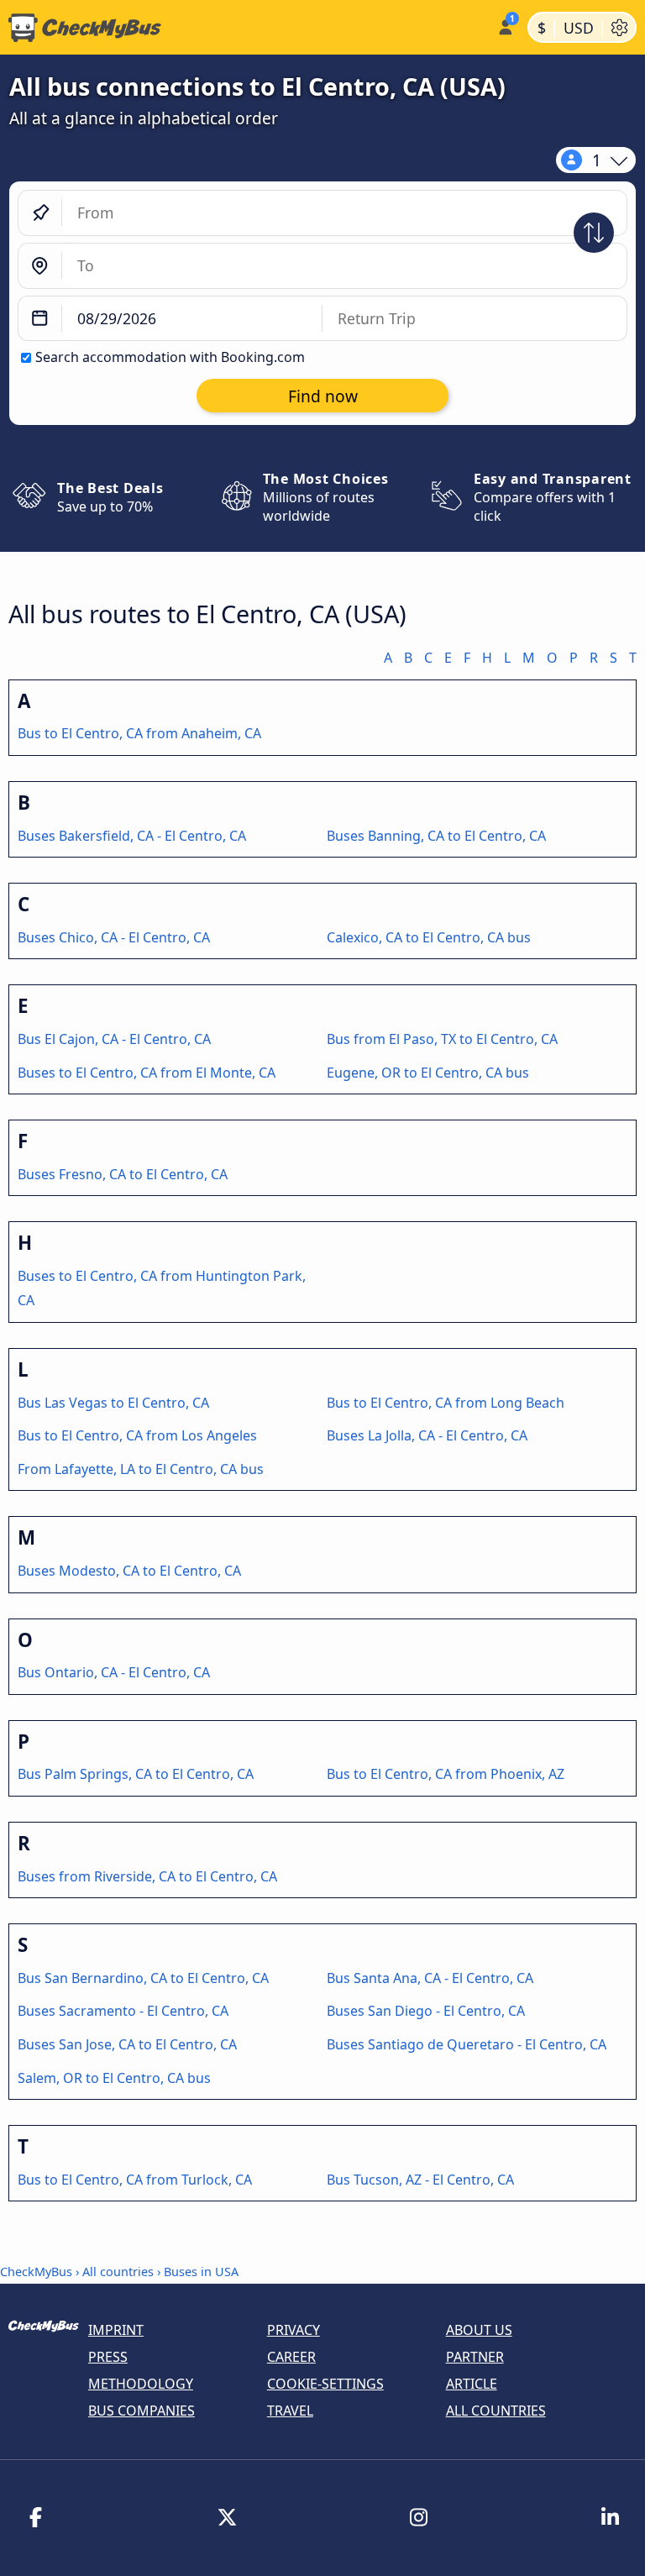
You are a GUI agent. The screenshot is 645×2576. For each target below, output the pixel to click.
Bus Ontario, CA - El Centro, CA (114, 1672)
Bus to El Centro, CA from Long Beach (446, 1403)
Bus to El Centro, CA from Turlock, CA (135, 2180)
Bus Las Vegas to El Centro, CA (113, 1403)
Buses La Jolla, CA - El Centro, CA (427, 1435)
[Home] (245, 28)
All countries (118, 2272)
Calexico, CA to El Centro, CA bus (429, 937)
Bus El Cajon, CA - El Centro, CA (114, 1039)
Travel (290, 2411)
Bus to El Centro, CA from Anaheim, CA (139, 733)
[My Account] (504, 26)
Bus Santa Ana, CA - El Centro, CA (430, 1978)
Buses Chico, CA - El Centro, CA (114, 937)
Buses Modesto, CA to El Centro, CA (129, 1571)
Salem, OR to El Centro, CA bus (114, 2078)
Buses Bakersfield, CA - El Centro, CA (132, 836)
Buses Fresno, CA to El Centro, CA (123, 1174)
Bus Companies (142, 2411)
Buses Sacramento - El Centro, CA (123, 2011)
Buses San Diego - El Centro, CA (426, 2011)
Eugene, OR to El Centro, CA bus (428, 1073)
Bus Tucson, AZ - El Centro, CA (420, 2180)
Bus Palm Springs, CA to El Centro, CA (136, 1774)
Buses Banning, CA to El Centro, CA (436, 836)
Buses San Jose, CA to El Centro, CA (127, 2044)
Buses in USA (201, 2272)
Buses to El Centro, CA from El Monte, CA (147, 1073)
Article (472, 2384)
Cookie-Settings (325, 2384)
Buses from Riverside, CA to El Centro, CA (147, 1876)
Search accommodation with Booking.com (170, 357)
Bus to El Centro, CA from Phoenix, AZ (446, 1774)
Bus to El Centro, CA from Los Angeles (137, 1435)
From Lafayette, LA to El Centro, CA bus (141, 1469)
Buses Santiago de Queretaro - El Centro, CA (467, 2044)
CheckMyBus (36, 2272)
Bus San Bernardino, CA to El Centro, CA (143, 1978)
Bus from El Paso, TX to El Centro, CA (442, 1039)
